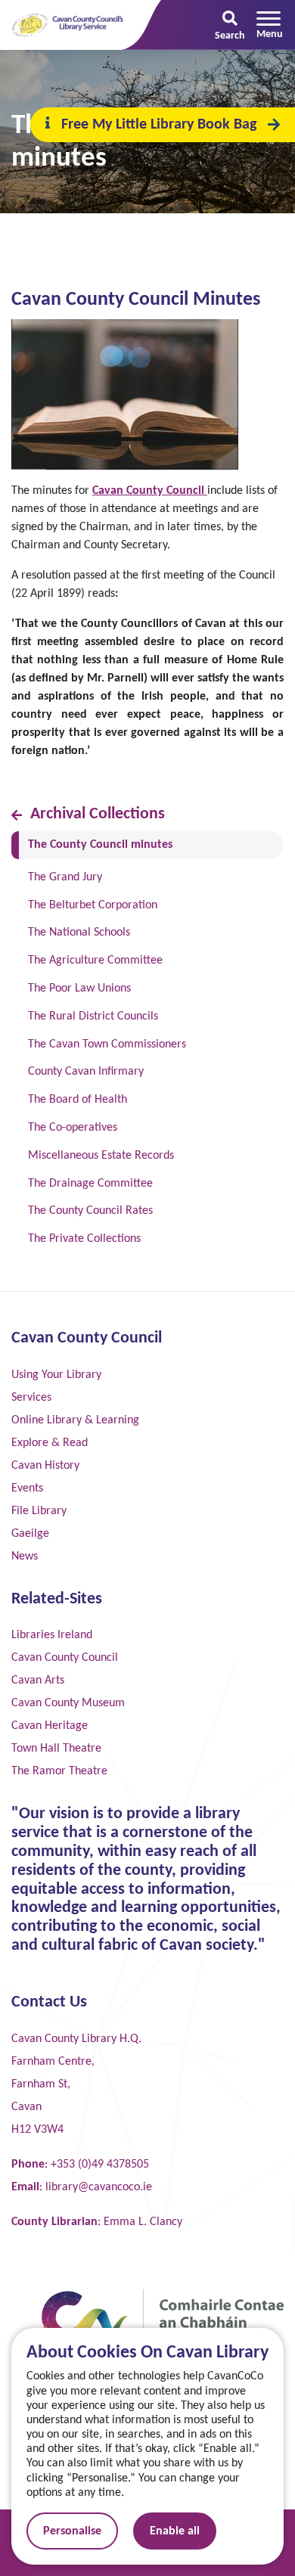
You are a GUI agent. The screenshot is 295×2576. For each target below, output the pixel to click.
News (25, 1556)
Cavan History (45, 1466)
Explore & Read (50, 1443)
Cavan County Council (148, 491)
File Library (39, 1511)
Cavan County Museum (68, 1703)
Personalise (72, 2531)
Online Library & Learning (75, 1420)
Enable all (175, 2531)
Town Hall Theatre (56, 1749)
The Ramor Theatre (59, 1771)
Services (31, 1398)
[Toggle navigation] (270, 25)
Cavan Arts (38, 1681)
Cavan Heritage (50, 1726)
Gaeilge (30, 1534)
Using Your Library (56, 1375)
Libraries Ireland (52, 1635)
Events (27, 1488)
